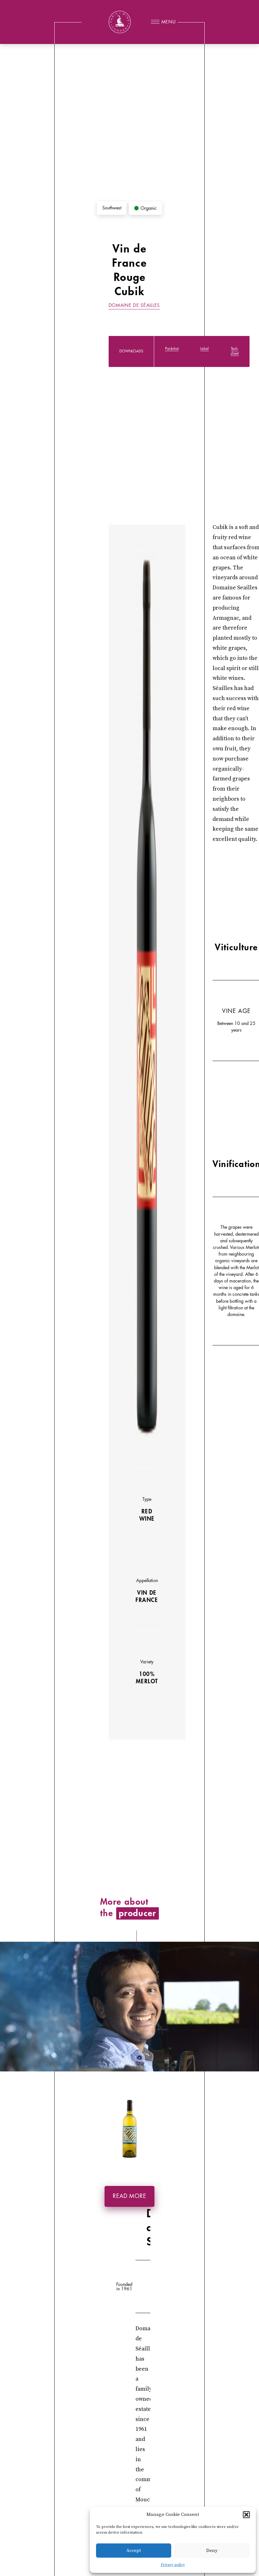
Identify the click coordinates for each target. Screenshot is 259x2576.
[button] (246, 2515)
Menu (169, 22)
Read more (129, 2196)
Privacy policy (173, 2565)
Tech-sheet (235, 351)
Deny (212, 2551)
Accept (134, 2551)
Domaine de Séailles (134, 305)
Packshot (172, 349)
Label (205, 349)
